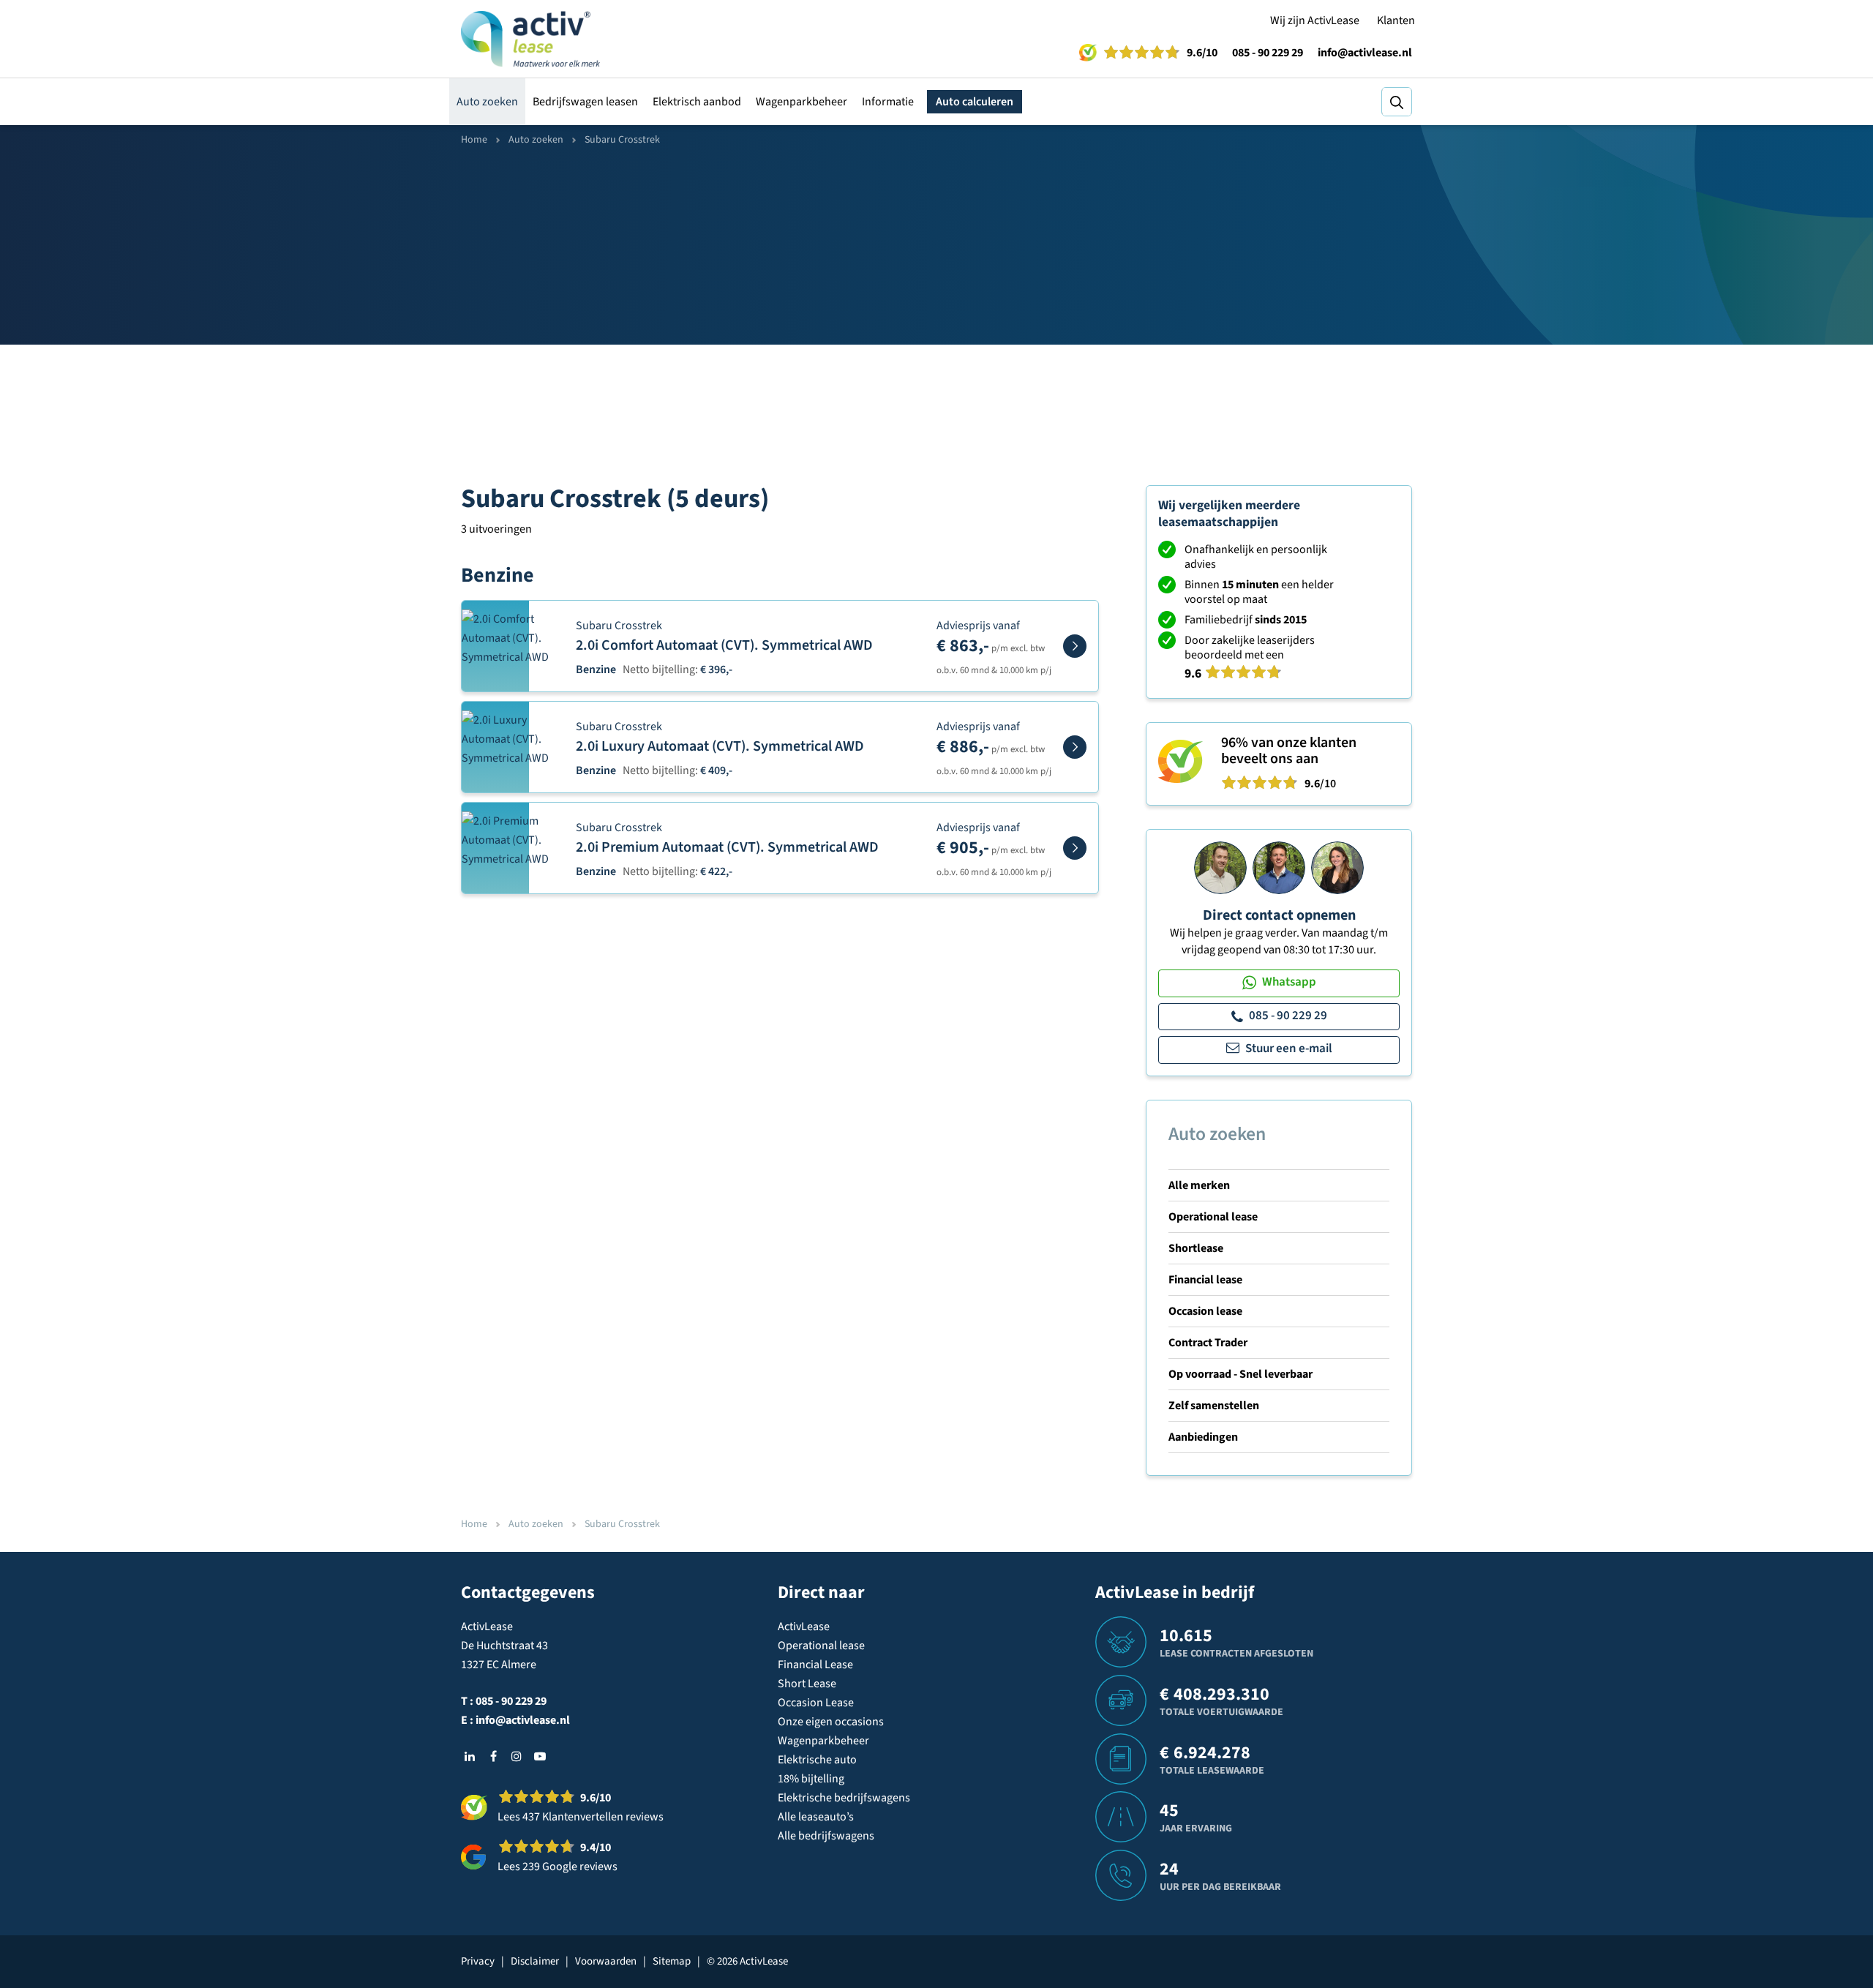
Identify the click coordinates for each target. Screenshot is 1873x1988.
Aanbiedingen (1203, 1437)
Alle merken (1199, 1185)
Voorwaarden (606, 1961)
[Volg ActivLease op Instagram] (517, 1756)
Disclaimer (535, 1961)
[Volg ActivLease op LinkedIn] (470, 1756)
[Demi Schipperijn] (1337, 867)
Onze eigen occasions (831, 1722)
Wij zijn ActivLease (1315, 20)
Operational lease (1213, 1217)
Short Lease (807, 1684)
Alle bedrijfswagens (826, 1836)
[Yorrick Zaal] (1279, 867)
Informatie (888, 102)
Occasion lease (1205, 1311)
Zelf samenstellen (1214, 1406)
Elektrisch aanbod (697, 102)
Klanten (1396, 20)
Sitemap (672, 1961)
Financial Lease (815, 1665)
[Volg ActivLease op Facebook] (493, 1756)
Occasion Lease (816, 1703)
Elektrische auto (817, 1760)
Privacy (478, 1961)
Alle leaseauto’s (816, 1817)
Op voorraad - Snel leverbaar (1240, 1374)
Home (474, 140)
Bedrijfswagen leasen (585, 102)
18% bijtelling (811, 1779)
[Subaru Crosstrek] (1075, 646)
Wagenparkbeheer (802, 102)
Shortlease (1196, 1248)
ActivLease (804, 1627)
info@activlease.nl (1365, 53)
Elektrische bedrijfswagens (844, 1798)
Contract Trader (1208, 1343)
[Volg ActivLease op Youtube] (540, 1756)
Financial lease (1205, 1280)
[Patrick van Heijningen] (1220, 867)
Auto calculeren (975, 102)
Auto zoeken (487, 102)
